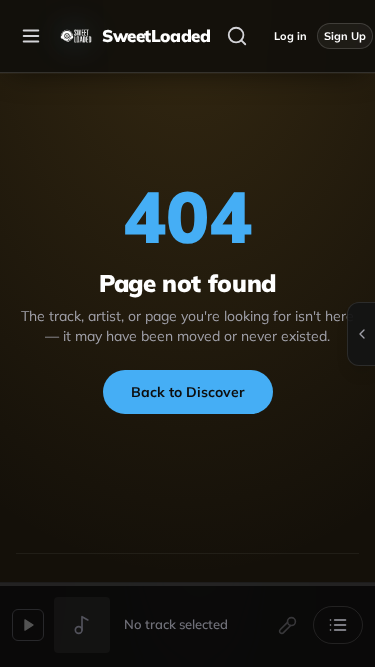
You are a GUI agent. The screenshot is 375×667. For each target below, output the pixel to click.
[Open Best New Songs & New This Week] (361, 334)
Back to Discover (188, 392)
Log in (290, 36)
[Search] (237, 36)
